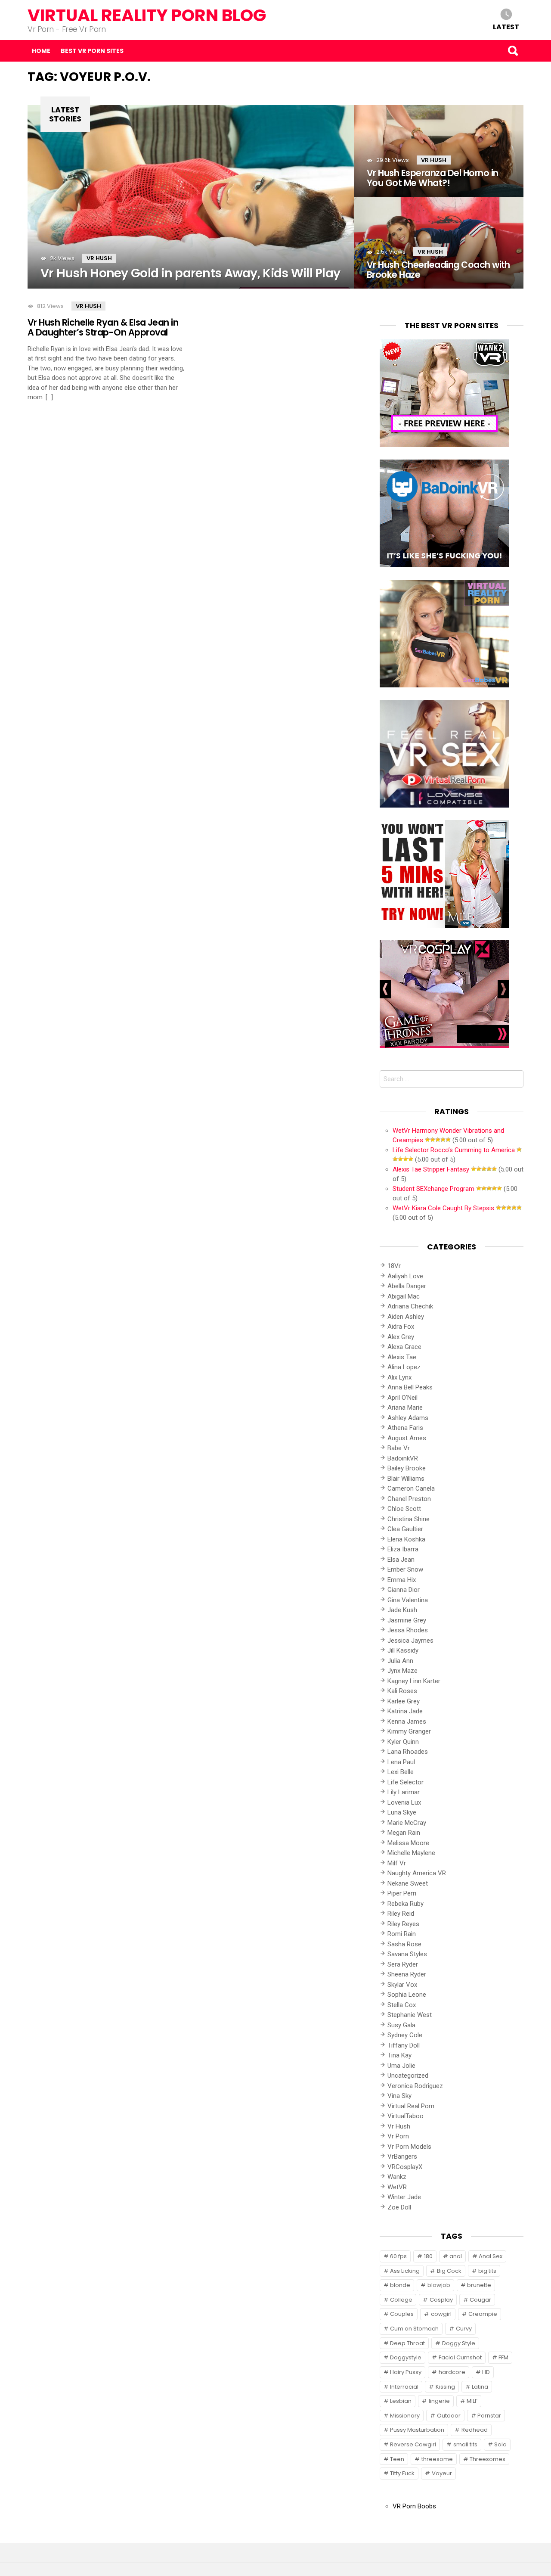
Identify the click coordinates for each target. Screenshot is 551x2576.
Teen (397, 2459)
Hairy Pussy (406, 2372)
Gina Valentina (408, 1600)
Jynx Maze (402, 1671)
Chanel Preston (409, 1499)
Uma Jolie (401, 2066)
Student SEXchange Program (433, 1189)
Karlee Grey (404, 1701)
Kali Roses (402, 1691)
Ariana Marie (405, 1408)
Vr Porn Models (409, 2147)
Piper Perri (402, 1893)
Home (41, 51)
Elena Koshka (406, 1539)
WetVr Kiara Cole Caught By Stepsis (443, 1208)
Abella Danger (407, 1286)
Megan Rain (404, 1833)
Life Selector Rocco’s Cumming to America (454, 1150)
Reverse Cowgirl (413, 2444)
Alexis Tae (402, 1357)
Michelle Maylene (411, 1853)
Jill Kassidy (403, 1650)
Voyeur (442, 2473)
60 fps (398, 2256)
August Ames (407, 1438)
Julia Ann (400, 1661)
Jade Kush (402, 1610)
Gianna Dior (404, 1590)
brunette (479, 2285)
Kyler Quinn (403, 1742)
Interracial (404, 2387)
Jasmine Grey (407, 1620)
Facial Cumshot (460, 2357)
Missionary (405, 2416)
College (401, 2300)
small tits (465, 2444)
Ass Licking (405, 2271)
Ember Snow (405, 1569)
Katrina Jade (405, 1711)
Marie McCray (407, 1823)
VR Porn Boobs (414, 2506)
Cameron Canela (411, 1488)
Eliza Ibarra (403, 1549)
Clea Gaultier (405, 1529)
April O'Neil (402, 1398)
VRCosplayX (405, 2167)
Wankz (397, 2177)
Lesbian (401, 2401)
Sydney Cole (405, 2035)
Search (513, 51)
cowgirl (441, 2314)
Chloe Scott (404, 1509)
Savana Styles (407, 1954)
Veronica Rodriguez (415, 2086)
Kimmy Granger (409, 1731)
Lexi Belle (401, 1772)
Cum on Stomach (414, 2329)
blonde (400, 2285)
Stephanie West (410, 2015)
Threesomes (488, 2459)
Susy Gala (401, 2025)
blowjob (439, 2285)
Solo (500, 2444)
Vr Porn (398, 2136)
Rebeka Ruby (406, 1904)
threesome (437, 2459)
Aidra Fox (401, 1327)
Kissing (445, 2387)
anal (456, 2256)
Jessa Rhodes (408, 1630)
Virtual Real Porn (411, 2106)
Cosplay (441, 2300)
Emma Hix (402, 1580)
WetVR (397, 2187)
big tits (487, 2271)
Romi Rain (402, 1934)
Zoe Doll (399, 2207)
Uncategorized (408, 2076)
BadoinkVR (403, 1458)
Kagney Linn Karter (414, 1681)
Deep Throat (407, 2343)
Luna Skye (402, 1812)
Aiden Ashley (406, 1317)
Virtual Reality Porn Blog (147, 15)
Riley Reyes (403, 1924)
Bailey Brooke (407, 1468)
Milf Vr (397, 1863)
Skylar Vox (402, 1985)
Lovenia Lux (404, 1802)
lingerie (439, 2401)
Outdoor (449, 2416)
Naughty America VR (417, 1873)
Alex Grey (401, 1337)
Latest (506, 26)
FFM (503, 2357)
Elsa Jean (401, 1560)
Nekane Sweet (408, 1883)
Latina (480, 2387)
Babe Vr (399, 1448)
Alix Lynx (399, 1377)
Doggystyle (406, 2357)
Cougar (480, 2300)
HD (486, 2372)
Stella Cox (402, 2005)
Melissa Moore (408, 1843)
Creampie (483, 2314)
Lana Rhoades (408, 1752)
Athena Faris (405, 1428)
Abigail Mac (404, 1296)
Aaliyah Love (405, 1276)
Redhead (475, 2430)
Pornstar (489, 2416)
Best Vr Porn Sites (92, 51)
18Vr (394, 1266)
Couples (402, 2314)
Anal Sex (491, 2256)
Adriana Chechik (410, 1306)
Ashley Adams (408, 1418)
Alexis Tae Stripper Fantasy (431, 1169)
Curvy (464, 2329)
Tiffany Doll (404, 2045)
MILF (472, 2401)
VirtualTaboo (406, 2116)
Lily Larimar (404, 1792)
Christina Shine (409, 1519)
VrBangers (402, 2157)
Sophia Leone (407, 1995)
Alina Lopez (404, 1367)
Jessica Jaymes (410, 1641)
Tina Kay (399, 2055)
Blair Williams (406, 1479)
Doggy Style (459, 2343)
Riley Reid (401, 1914)
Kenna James (407, 1721)
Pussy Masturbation (417, 2430)
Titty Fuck (402, 2473)
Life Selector (406, 1782)
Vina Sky (399, 2096)
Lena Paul (401, 1762)
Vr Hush (99, 258)
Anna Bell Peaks (410, 1387)
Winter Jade (404, 2197)
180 (428, 2256)
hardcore (452, 2372)
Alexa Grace (404, 1347)
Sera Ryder (403, 1964)
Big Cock (449, 2271)
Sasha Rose (404, 1944)
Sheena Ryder (407, 1974)
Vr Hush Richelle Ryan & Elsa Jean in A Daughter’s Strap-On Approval (103, 327)
